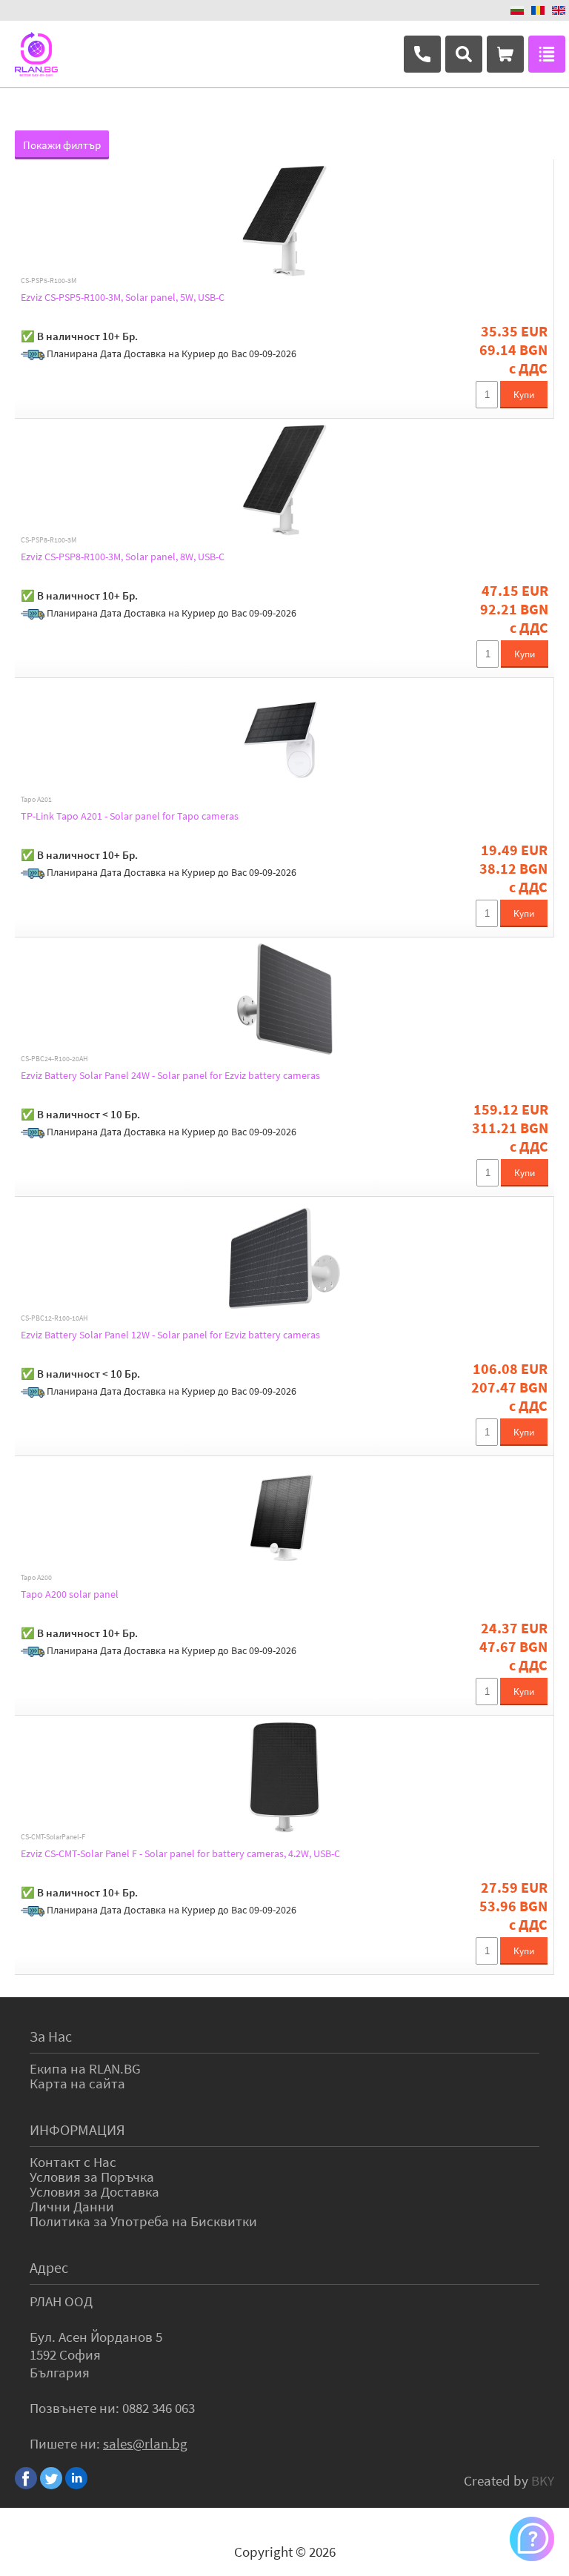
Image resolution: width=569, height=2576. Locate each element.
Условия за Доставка (94, 2191)
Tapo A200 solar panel (70, 1594)
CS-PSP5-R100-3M (49, 281)
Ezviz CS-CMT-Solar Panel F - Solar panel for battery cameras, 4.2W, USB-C (180, 1853)
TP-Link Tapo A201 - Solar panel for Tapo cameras (130, 816)
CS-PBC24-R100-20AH (54, 1059)
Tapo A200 (36, 1578)
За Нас (51, 2036)
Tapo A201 (36, 800)
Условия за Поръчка (92, 2177)
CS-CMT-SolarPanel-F (53, 1837)
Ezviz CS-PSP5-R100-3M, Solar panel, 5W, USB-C (123, 297)
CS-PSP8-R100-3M (49, 540)
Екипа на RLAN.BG (85, 2068)
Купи (524, 395)
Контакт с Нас (73, 2162)
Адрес (49, 2267)
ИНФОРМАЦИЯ (77, 2129)
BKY (543, 2480)
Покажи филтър (62, 145)
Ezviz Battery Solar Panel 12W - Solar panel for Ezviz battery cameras (170, 1335)
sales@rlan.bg (145, 2443)
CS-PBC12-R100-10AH (54, 1318)
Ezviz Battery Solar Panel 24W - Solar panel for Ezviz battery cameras (170, 1075)
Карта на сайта (77, 2083)
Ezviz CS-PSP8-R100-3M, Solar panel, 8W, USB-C (123, 557)
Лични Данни (72, 2206)
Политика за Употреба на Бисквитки (143, 2221)
